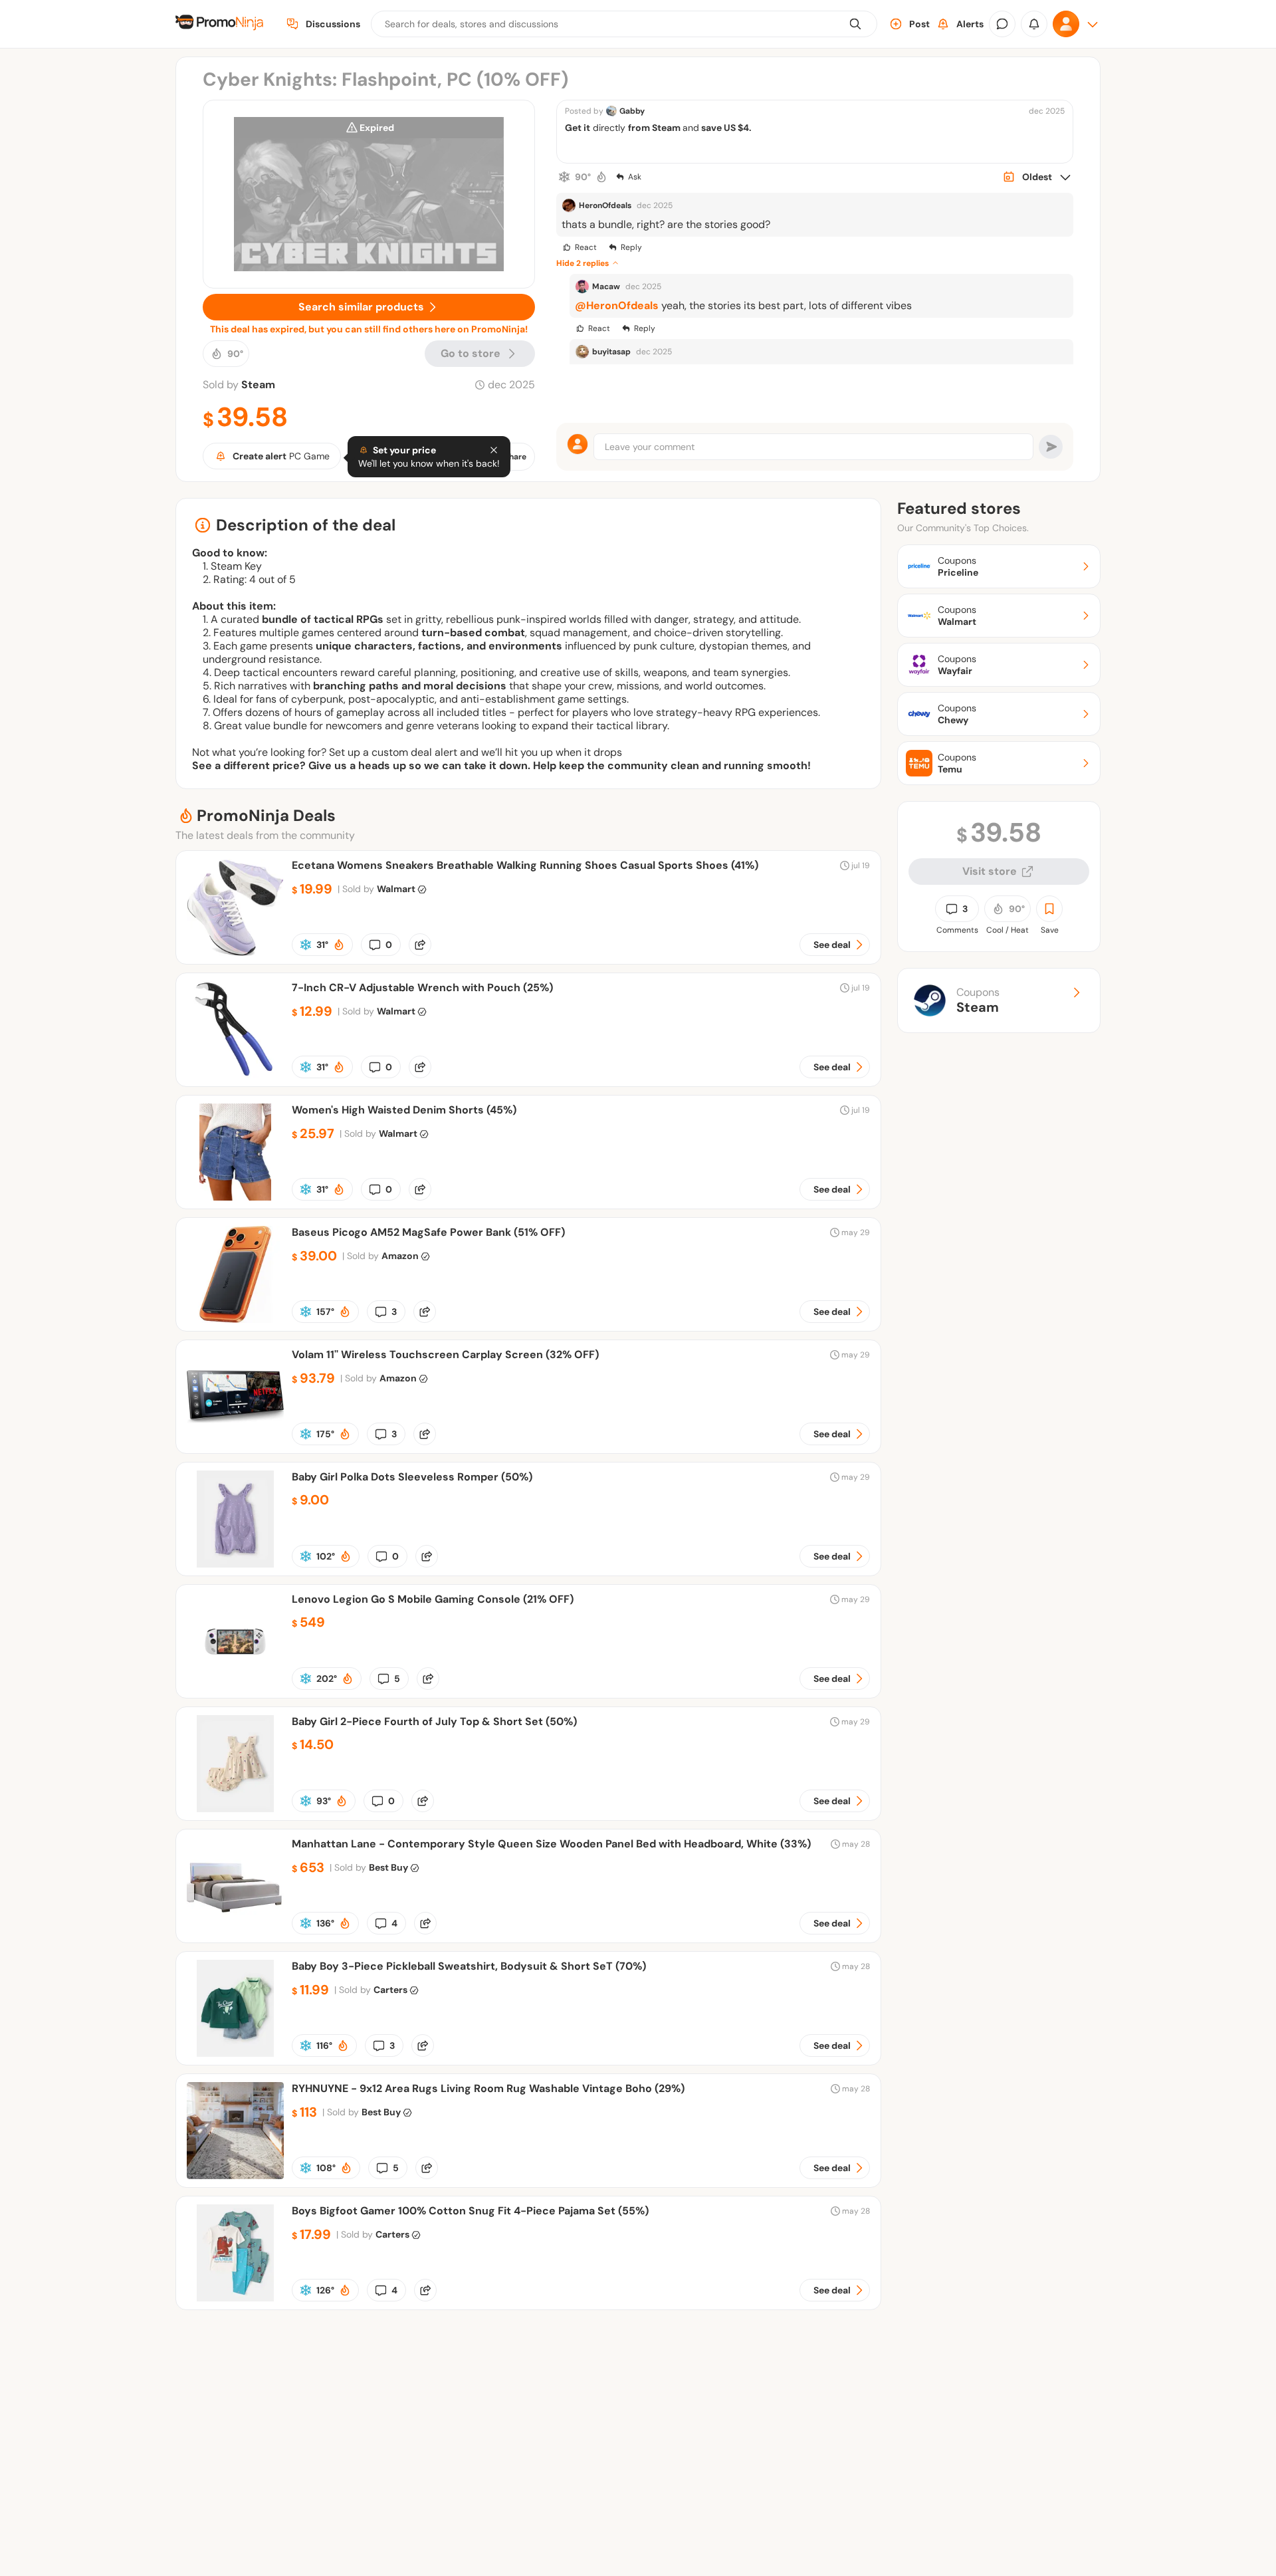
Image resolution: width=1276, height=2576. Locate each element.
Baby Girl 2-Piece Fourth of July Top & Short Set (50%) (434, 1721)
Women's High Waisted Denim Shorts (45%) (404, 1110)
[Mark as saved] (1049, 909)
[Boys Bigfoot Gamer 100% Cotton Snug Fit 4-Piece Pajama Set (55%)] (235, 2298)
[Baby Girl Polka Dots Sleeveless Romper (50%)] (235, 1564)
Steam (258, 385)
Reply (631, 247)
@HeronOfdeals (617, 305)
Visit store (990, 871)
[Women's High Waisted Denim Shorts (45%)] (235, 1197)
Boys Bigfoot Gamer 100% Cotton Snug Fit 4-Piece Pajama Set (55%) (470, 2211)
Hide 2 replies (583, 263)
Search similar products (361, 307)
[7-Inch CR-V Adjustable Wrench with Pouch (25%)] (235, 1075)
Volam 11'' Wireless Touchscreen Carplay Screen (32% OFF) (445, 1354)
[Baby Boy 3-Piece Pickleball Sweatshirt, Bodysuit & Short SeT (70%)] (235, 2053)
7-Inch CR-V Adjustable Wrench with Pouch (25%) (422, 988)
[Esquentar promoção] (601, 177)
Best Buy (388, 1867)
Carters (390, 1990)
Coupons (978, 1000)
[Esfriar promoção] (564, 177)
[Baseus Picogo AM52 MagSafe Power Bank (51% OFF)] (235, 1319)
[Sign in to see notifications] (1034, 24)
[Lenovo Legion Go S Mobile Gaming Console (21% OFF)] (235, 1686)
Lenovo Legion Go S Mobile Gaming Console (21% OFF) (433, 1599)
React (586, 247)
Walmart (396, 889)
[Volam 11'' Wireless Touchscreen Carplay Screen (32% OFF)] (235, 1442)
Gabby (632, 111)
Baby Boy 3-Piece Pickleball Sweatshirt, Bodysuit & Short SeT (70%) (469, 1966)
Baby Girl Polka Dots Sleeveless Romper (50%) (412, 1477)
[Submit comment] (1051, 447)
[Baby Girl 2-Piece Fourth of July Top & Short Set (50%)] (235, 1809)
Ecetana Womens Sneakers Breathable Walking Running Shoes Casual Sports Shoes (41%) (525, 865)
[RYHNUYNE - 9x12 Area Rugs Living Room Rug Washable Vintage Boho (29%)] (235, 2175)
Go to (471, 353)
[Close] (494, 450)
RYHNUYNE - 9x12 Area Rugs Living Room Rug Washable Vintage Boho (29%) (488, 2088)
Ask (635, 177)
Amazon (400, 1256)
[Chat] (1002, 24)
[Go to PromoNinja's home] (219, 24)
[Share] (420, 945)
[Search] (855, 24)
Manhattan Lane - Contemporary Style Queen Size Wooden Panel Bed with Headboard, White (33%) (551, 1844)
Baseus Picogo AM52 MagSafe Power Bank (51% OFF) (428, 1232)
